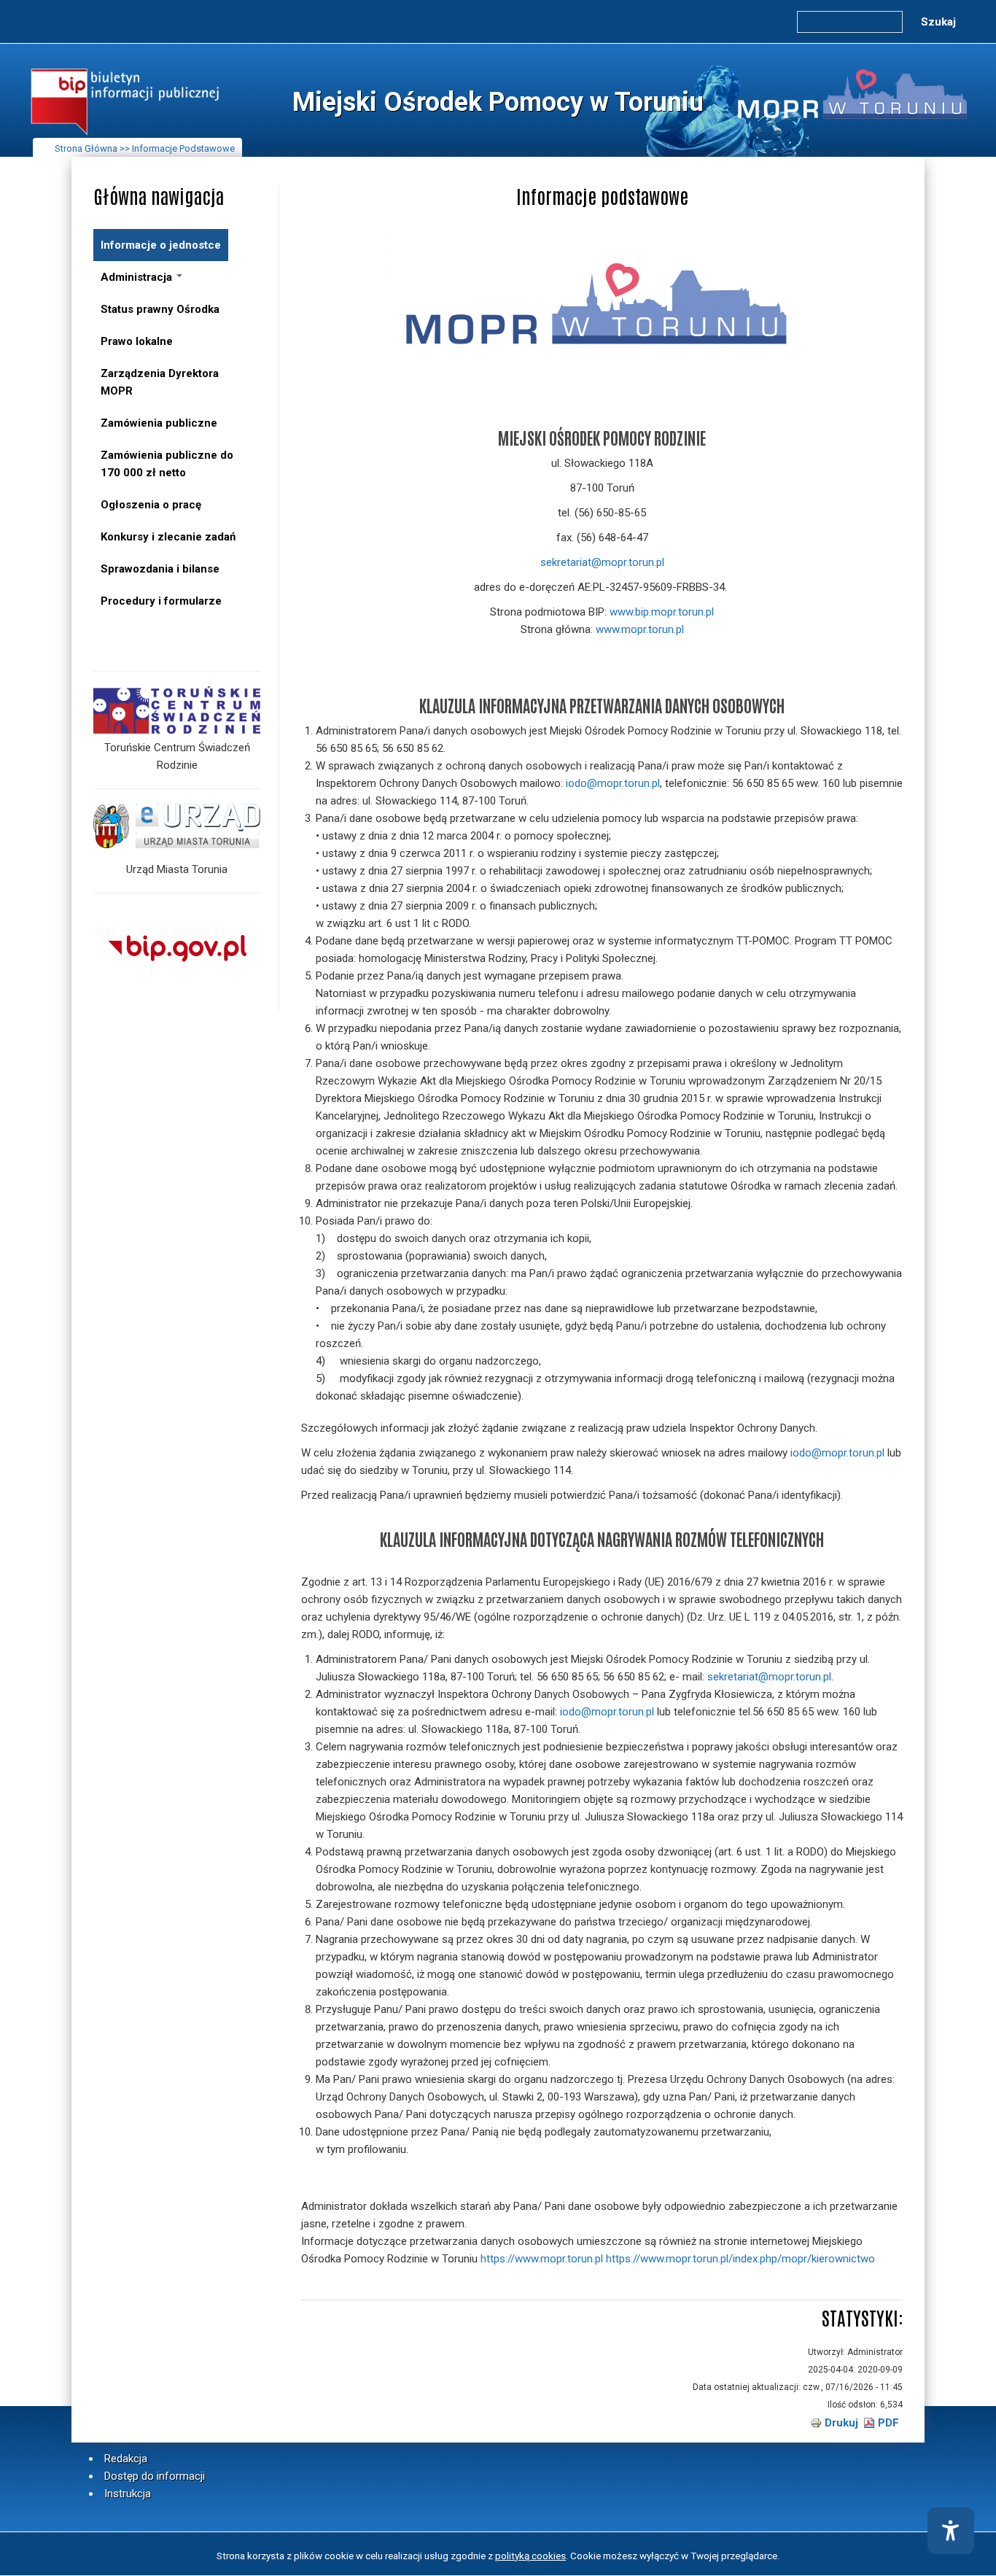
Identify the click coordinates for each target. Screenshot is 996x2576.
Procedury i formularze (161, 601)
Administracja (138, 277)
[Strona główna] (125, 135)
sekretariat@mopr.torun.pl (602, 562)
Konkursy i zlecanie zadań (168, 537)
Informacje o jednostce (161, 245)
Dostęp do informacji (155, 2476)
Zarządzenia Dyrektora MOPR (160, 382)
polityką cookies (530, 2556)
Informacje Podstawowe (183, 148)
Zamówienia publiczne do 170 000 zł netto (167, 464)
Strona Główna (86, 148)
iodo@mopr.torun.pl (613, 783)
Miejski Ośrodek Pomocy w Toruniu (498, 102)
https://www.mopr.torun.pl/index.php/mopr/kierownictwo (740, 2259)
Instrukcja (128, 2494)
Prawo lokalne (137, 341)
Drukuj (841, 2423)
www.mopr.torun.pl (640, 629)
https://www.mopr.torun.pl (542, 2259)
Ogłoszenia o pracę (151, 505)
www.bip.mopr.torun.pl (662, 612)
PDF (888, 2423)
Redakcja (126, 2459)
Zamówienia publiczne (159, 423)
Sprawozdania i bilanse (160, 569)
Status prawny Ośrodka (160, 309)
